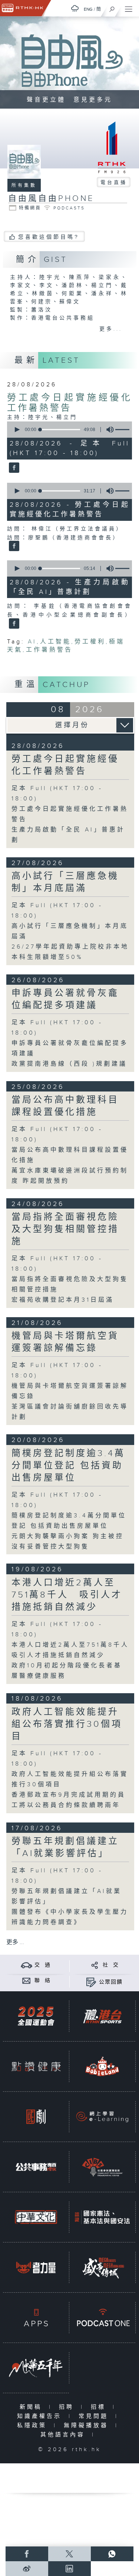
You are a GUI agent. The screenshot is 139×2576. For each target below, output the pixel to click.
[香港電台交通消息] (27, 1965)
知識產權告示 (41, 2416)
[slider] (60, 430)
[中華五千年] (36, 2368)
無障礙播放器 (88, 2425)
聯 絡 (43, 1981)
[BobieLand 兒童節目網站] (102, 2066)
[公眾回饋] (91, 1982)
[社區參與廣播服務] (102, 2167)
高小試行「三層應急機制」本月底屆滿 (65, 882)
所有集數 (24, 185)
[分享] (95, 1965)
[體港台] (102, 2016)
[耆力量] (36, 2267)
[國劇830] (36, 2117)
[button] (17, 430)
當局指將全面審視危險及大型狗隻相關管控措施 (65, 1229)
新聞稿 (32, 2407)
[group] (108, 430)
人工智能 (56, 642)
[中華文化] (36, 2217)
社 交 (111, 1965)
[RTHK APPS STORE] (36, 2318)
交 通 (43, 1965)
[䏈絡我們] (27, 1980)
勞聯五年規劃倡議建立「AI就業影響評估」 (65, 1847)
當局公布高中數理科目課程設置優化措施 (65, 1106)
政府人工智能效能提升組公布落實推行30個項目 (67, 1724)
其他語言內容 (64, 2435)
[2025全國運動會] (36, 2016)
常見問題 (95, 2416)
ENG (88, 9)
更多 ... (15, 1942)
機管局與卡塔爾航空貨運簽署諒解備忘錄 (65, 1342)
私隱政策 (34, 2425)
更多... (111, 329)
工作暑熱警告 (49, 650)
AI (32, 642)
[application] (68, 430)
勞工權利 (90, 642)
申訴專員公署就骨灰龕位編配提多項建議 (65, 999)
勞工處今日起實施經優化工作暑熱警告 (70, 403)
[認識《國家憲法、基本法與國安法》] (102, 2217)
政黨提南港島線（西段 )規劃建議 (69, 1064)
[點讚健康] (36, 2066)
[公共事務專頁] (36, 2167)
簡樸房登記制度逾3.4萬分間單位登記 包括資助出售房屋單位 (68, 1466)
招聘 (68, 2407)
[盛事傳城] (102, 2267)
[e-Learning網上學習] (102, 2117)
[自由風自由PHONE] (13, 468)
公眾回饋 (111, 1982)
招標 (100, 2407)
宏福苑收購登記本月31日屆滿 (63, 1300)
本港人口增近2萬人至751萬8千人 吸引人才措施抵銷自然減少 (67, 1595)
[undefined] (75, 8)
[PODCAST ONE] (102, 2318)
